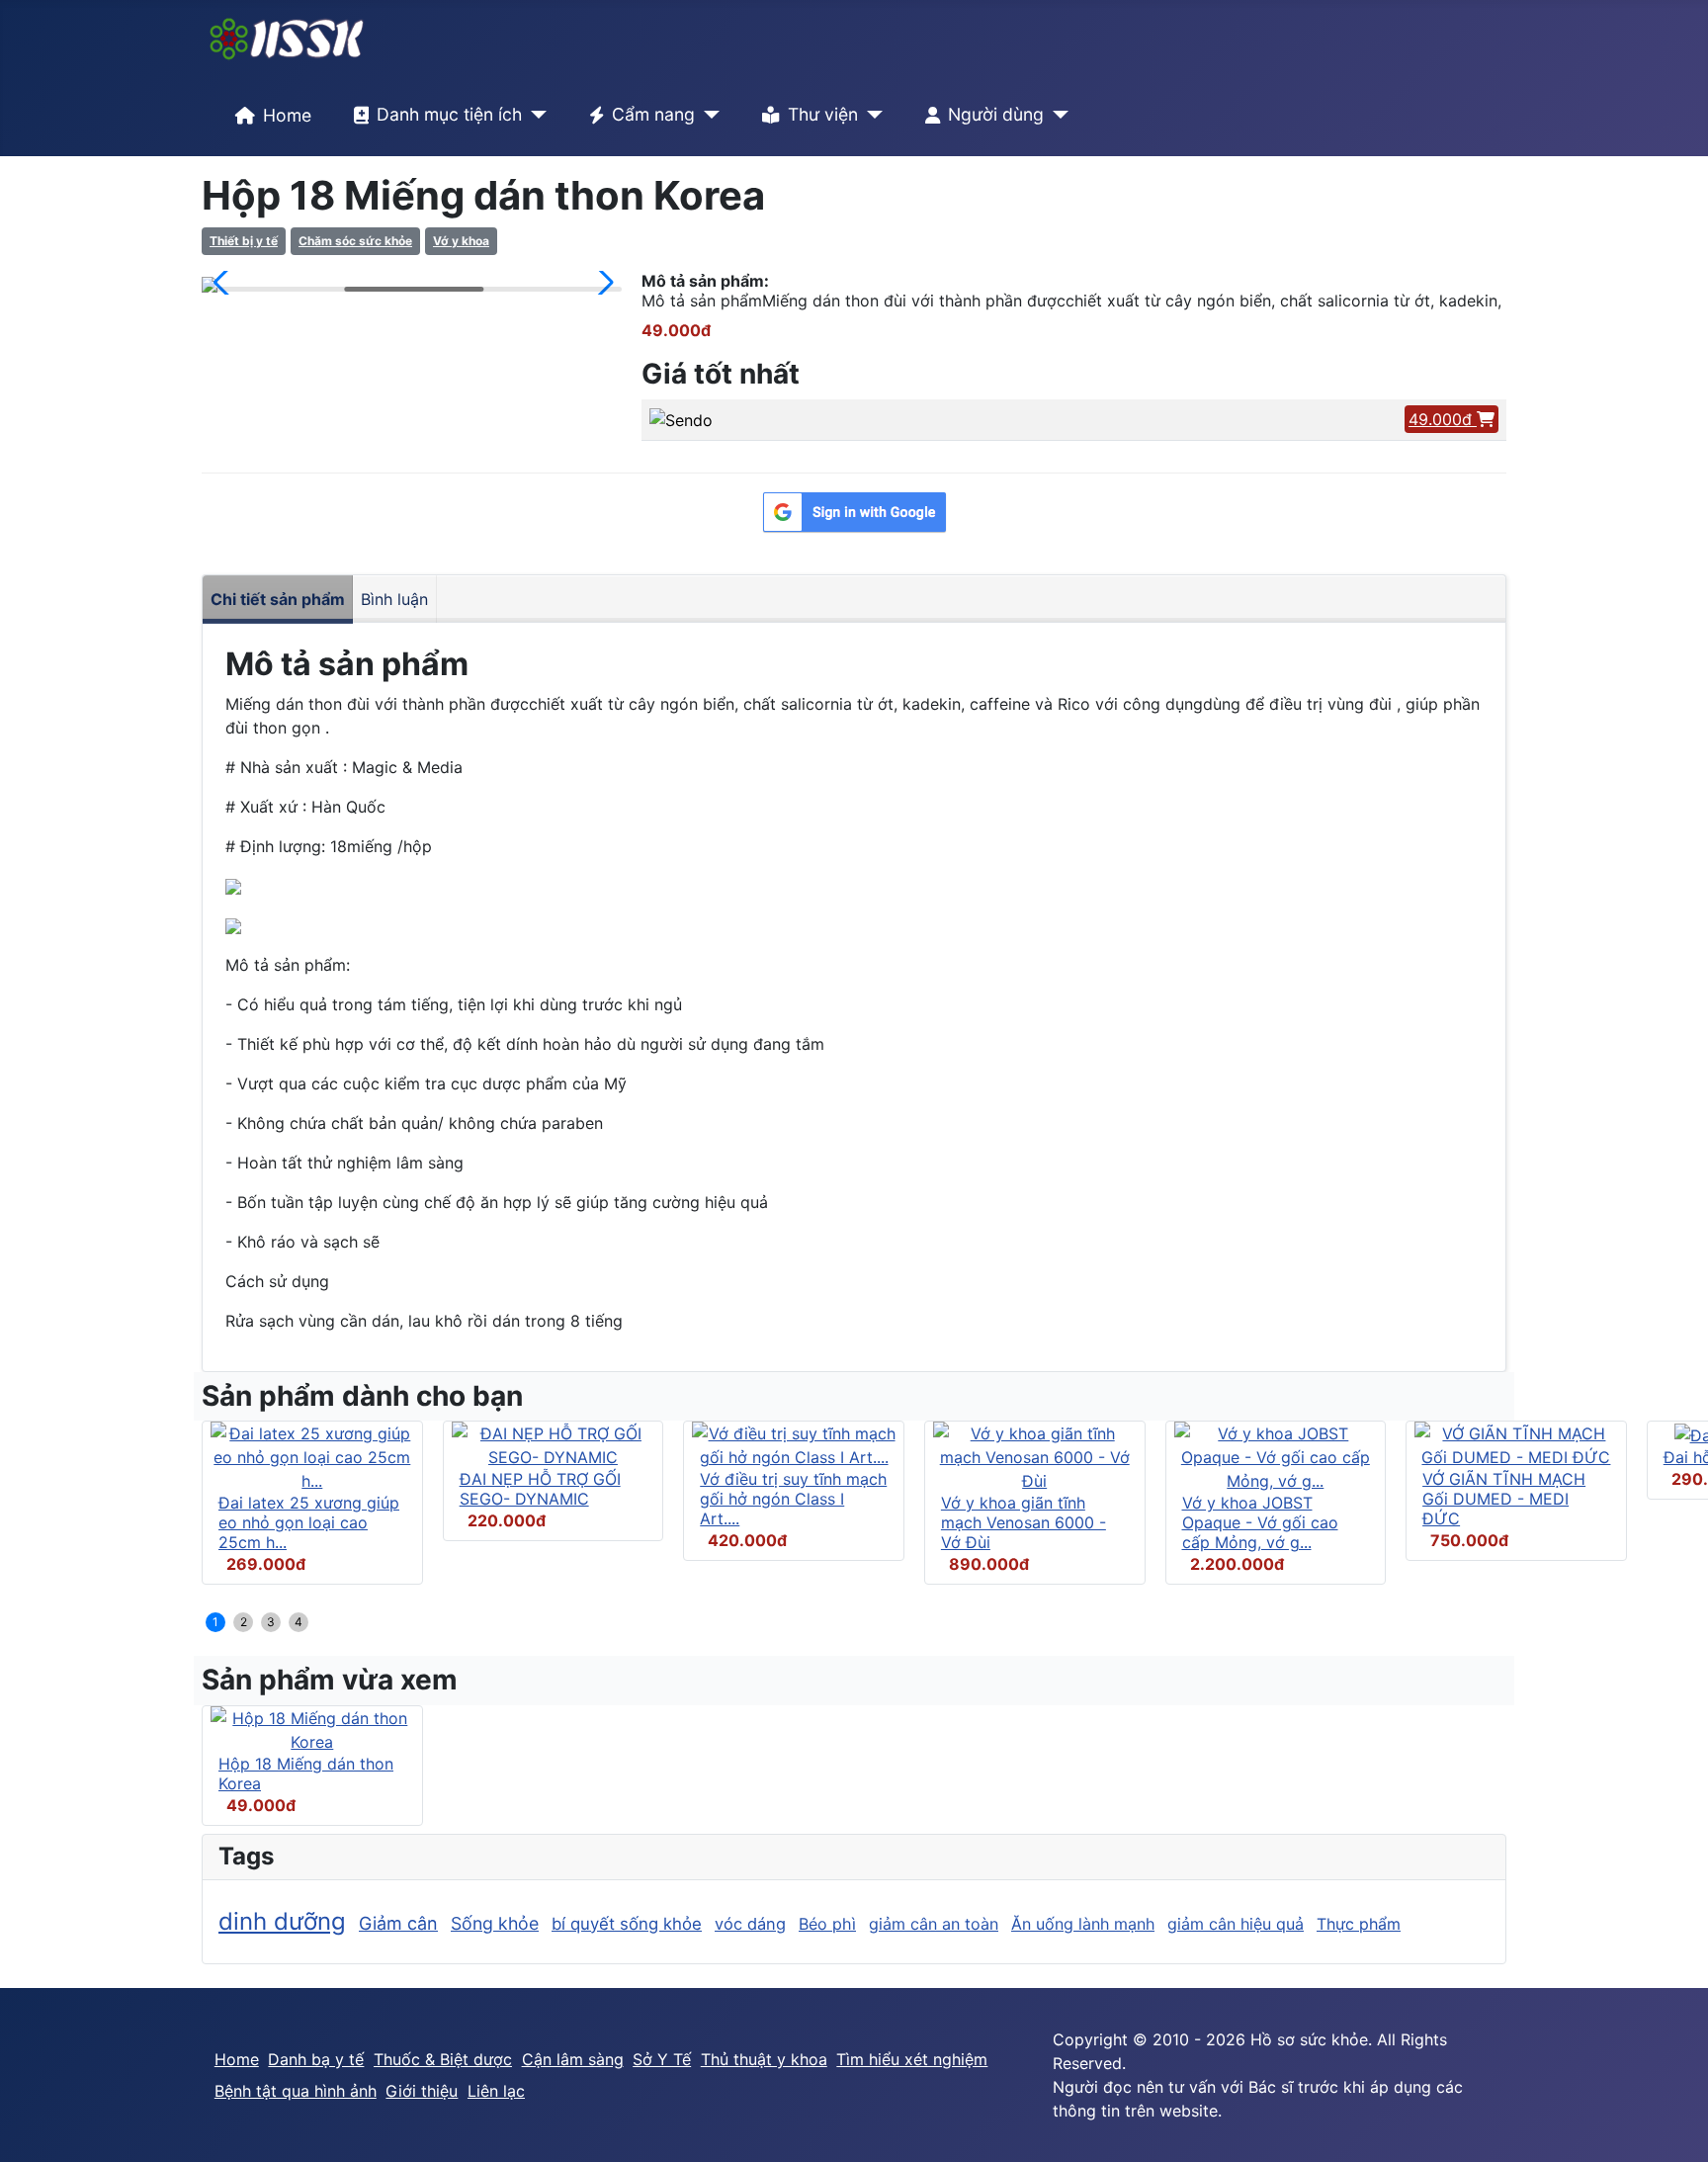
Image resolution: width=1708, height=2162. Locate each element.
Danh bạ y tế (316, 2059)
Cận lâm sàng (573, 2059)
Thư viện (823, 114)
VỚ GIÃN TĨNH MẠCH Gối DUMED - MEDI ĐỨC (1504, 1499)
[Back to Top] (1673, 2125)
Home (287, 115)
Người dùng (996, 114)
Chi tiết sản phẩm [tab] (278, 599)
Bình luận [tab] (394, 599)
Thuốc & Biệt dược (443, 2059)
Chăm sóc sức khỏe (355, 241)
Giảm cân (398, 1923)
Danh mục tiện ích (449, 114)
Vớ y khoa (461, 241)
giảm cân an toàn (934, 1924)
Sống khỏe (495, 1923)
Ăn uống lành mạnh (1083, 1924)
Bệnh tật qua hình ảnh (296, 2091)
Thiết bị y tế (244, 241)
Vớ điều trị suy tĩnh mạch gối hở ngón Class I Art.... (793, 1499)
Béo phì (827, 1924)
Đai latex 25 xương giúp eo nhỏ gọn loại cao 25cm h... (309, 1522)
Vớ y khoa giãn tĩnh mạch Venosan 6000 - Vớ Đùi (1024, 1522)
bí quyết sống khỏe (627, 1924)
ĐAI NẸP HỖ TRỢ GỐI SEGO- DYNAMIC (540, 1489)
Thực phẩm (1359, 1924)
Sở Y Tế (662, 2059)
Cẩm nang (653, 114)
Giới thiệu (422, 2091)
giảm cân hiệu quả (1236, 1924)
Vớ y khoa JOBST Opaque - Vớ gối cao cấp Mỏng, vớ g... (1260, 1522)
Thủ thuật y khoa (764, 2059)
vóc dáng (750, 1924)
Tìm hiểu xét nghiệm (912, 2059)
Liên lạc (496, 2091)
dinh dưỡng (282, 1921)
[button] (225, 283)
